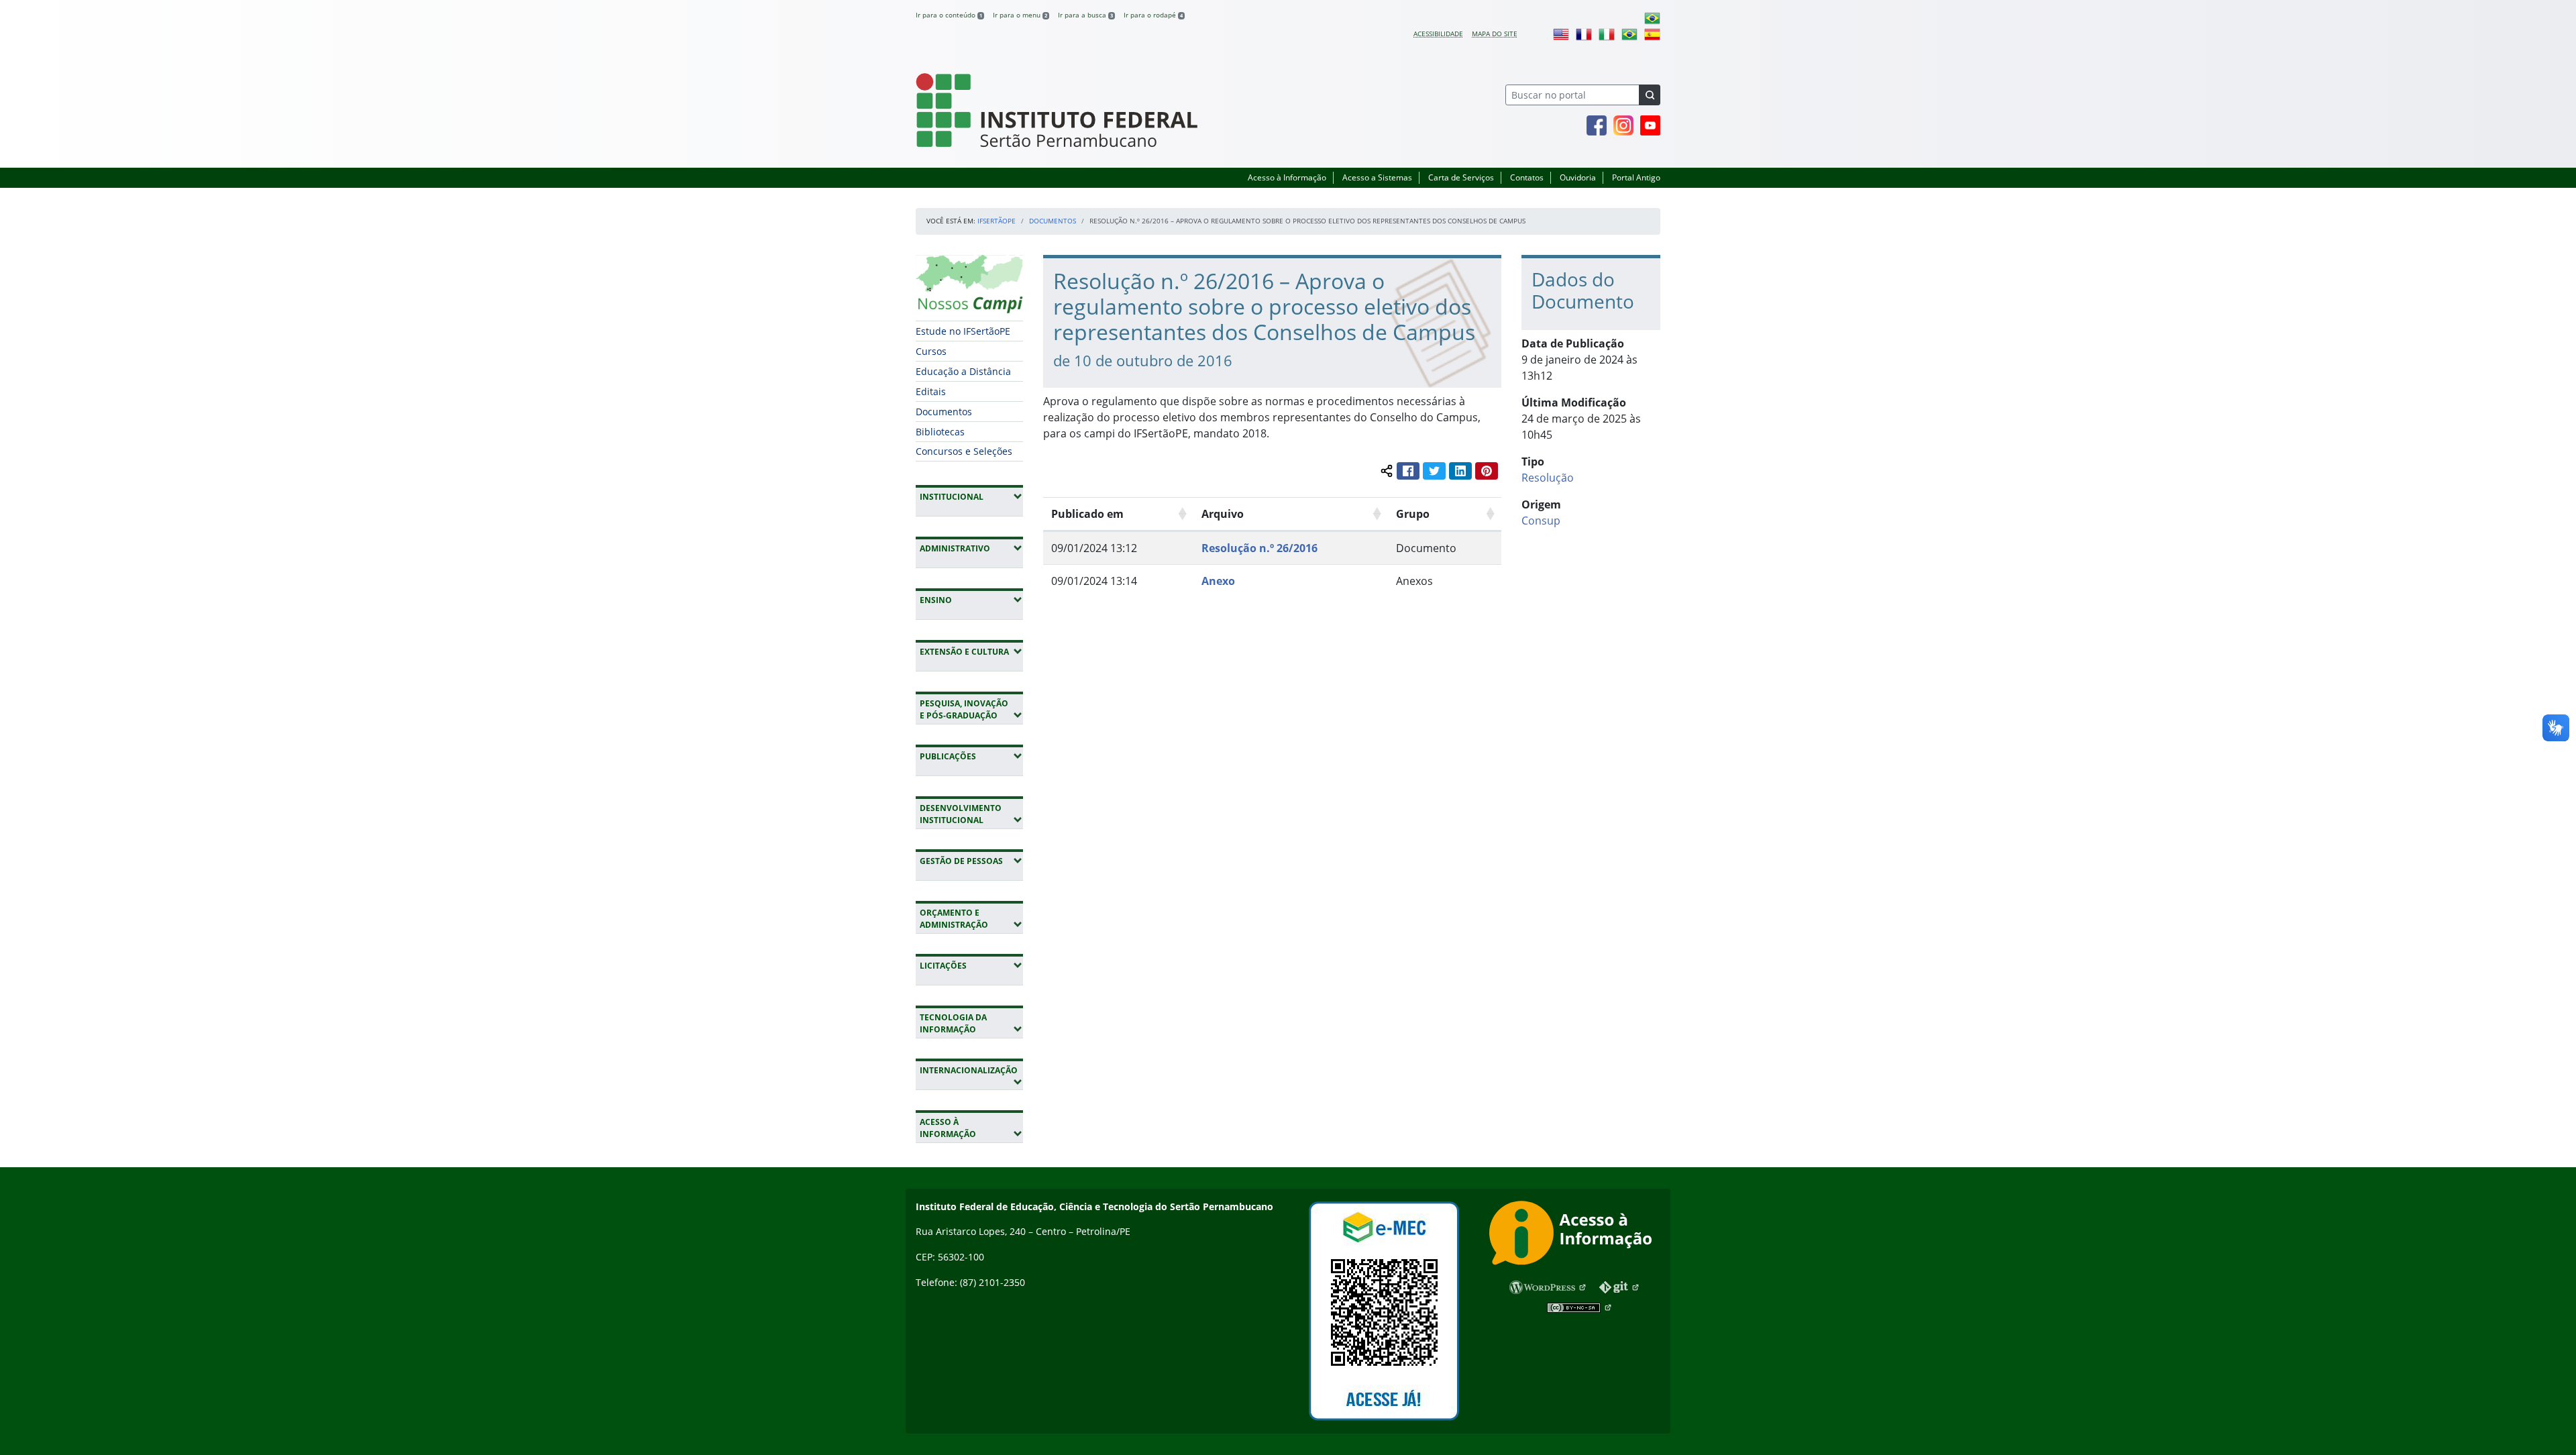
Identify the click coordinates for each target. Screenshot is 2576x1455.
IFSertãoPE (997, 221)
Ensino (971, 600)
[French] (1584, 34)
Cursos (931, 351)
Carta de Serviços (1461, 177)
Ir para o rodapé (1153, 15)
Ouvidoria (1578, 177)
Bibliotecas (940, 432)
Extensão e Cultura (971, 651)
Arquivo (1223, 514)
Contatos (1527, 177)
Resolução (1548, 478)
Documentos (1053, 221)
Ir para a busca (1085, 15)
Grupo (1413, 514)
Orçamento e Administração (971, 919)
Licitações (971, 965)
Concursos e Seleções (964, 451)
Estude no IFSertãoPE (963, 331)
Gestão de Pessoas (971, 861)
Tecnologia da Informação (971, 1023)
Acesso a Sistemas (1377, 177)
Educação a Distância (963, 371)
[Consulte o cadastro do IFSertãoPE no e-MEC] (1384, 1311)
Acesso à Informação (1287, 177)
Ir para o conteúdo (949, 15)
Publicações (971, 756)
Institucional (971, 496)
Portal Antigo (1636, 177)
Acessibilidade (1438, 34)
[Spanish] (1652, 34)
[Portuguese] (1652, 17)
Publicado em (1087, 514)
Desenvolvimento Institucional (971, 814)
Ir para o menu (1020, 15)
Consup (1541, 521)
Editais (931, 391)
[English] (1561, 34)
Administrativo (971, 548)
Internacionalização (968, 1076)
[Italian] (1607, 34)
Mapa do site (1495, 34)
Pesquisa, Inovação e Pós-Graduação (971, 709)
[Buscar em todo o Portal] (1650, 95)
